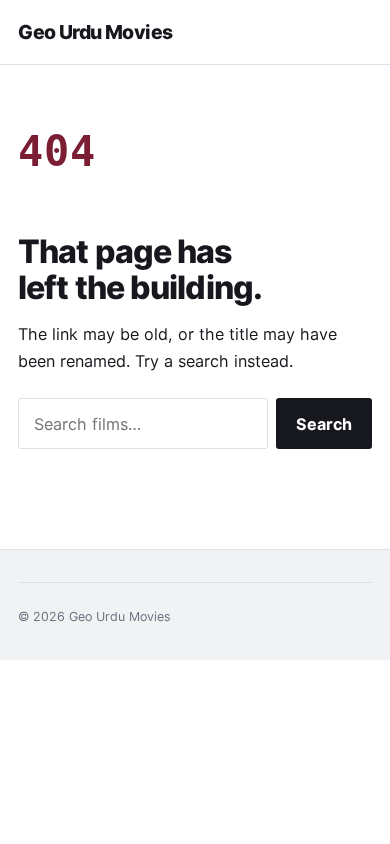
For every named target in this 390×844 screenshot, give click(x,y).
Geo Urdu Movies (95, 32)
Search (324, 424)
